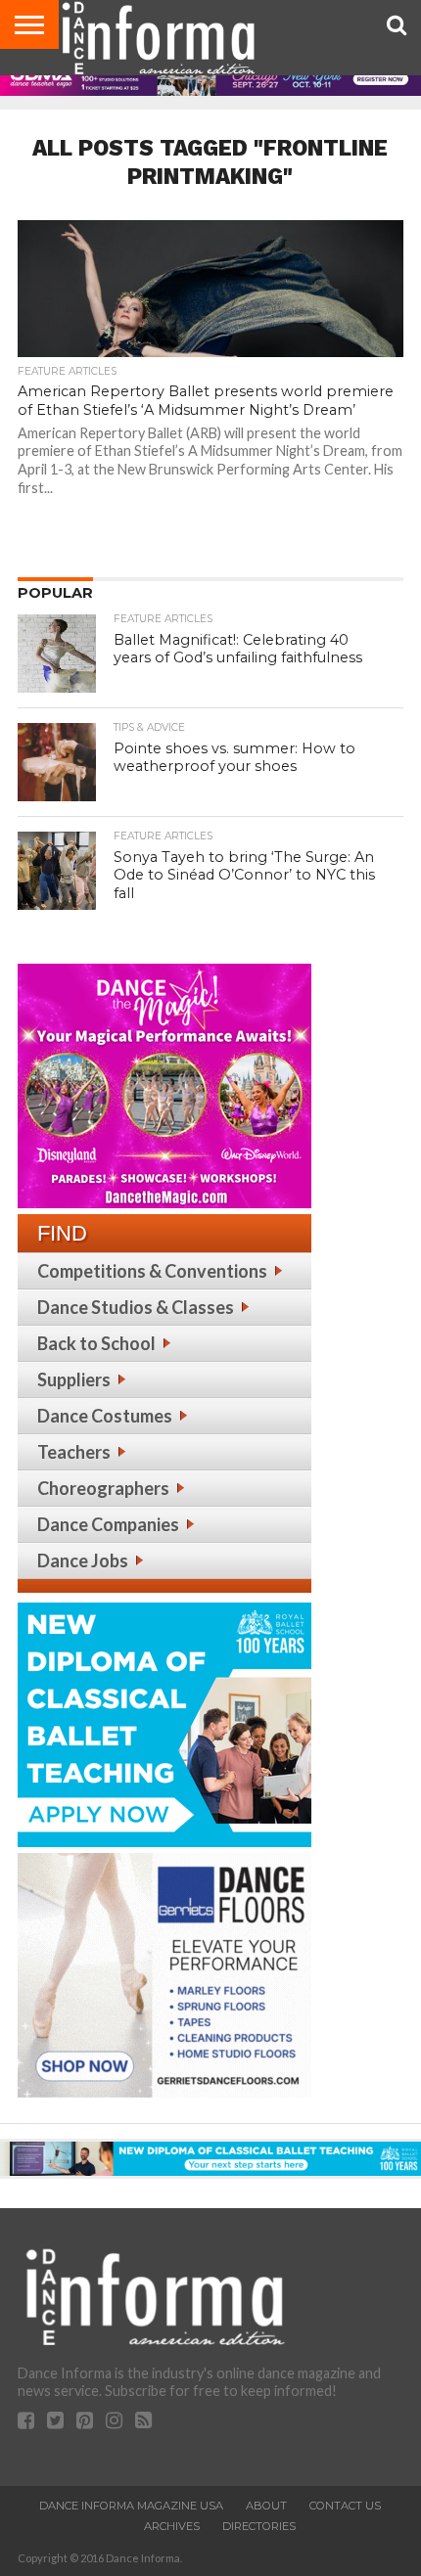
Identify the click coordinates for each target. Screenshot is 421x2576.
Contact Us (345, 2506)
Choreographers (103, 1488)
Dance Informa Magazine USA (131, 2506)
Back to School (96, 1343)
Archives (172, 2526)
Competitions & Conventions (152, 1271)
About (266, 2506)
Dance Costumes (105, 1416)
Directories (259, 2526)
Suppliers (74, 1379)
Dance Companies (108, 1524)
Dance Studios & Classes (136, 1307)
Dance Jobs (83, 1560)
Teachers (74, 1452)
